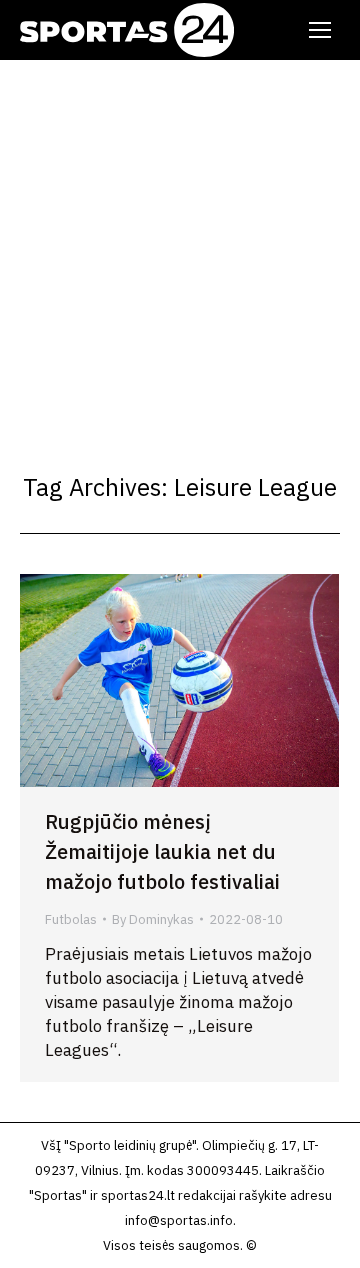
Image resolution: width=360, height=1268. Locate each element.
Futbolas (71, 919)
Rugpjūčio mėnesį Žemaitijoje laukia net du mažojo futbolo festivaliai (162, 851)
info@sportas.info (179, 1220)
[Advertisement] (180, 250)
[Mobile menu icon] (320, 30)
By (153, 919)
